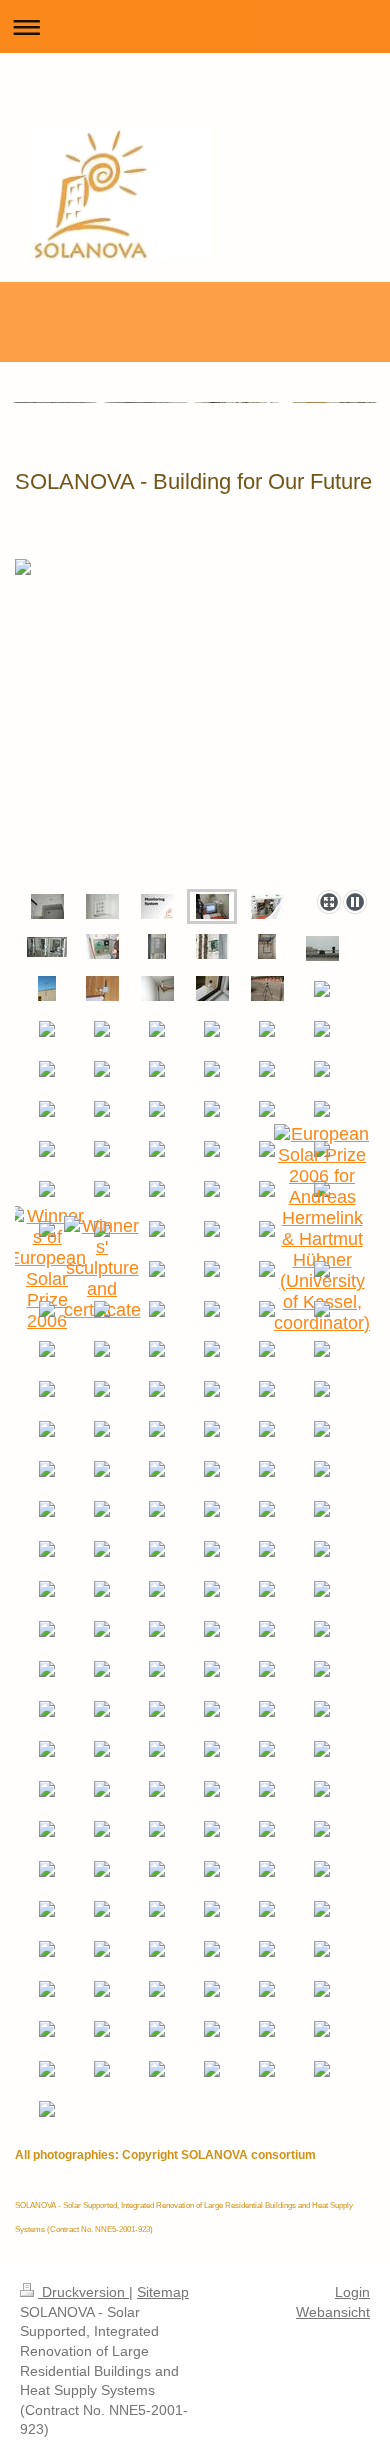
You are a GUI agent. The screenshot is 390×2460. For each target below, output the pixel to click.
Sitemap (163, 2292)
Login (352, 2292)
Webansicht (333, 2312)
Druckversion (83, 2292)
